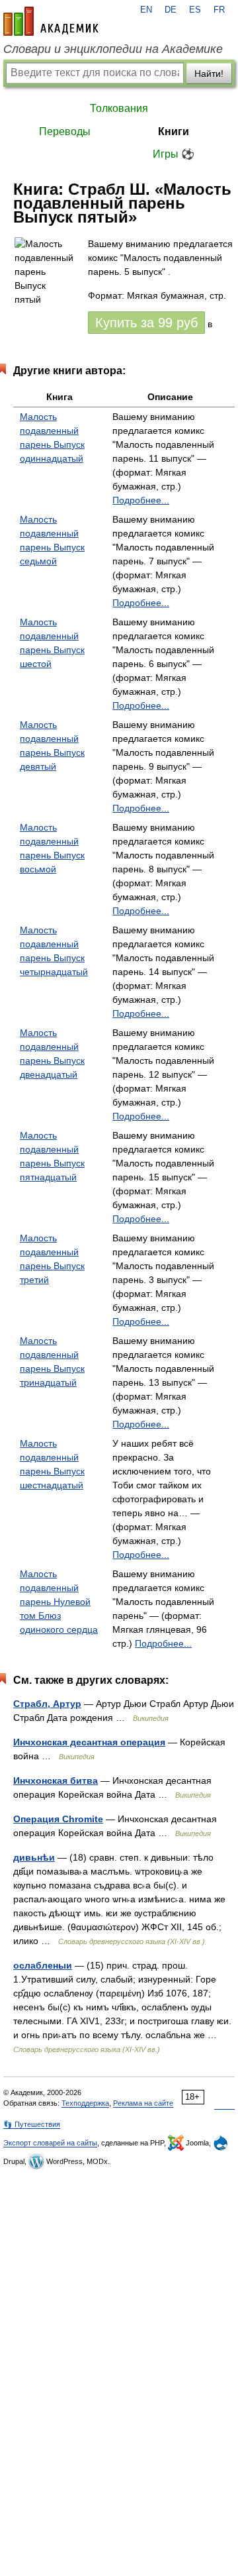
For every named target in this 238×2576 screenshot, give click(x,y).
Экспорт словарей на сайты (50, 2143)
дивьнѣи (34, 1857)
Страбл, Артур (47, 1704)
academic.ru (51, 21)
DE (171, 10)
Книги (174, 131)
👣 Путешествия (32, 2124)
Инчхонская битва (56, 1780)
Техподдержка (85, 2103)
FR (219, 10)
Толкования (119, 108)
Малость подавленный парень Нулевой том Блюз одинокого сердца (59, 1602)
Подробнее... (141, 500)
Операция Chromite (58, 1819)
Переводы (65, 131)
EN (146, 10)
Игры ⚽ (174, 154)
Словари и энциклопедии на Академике (113, 49)
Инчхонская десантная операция (89, 1742)
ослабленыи (43, 1965)
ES (195, 10)
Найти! (209, 74)
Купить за (146, 323)
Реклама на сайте (143, 2103)
